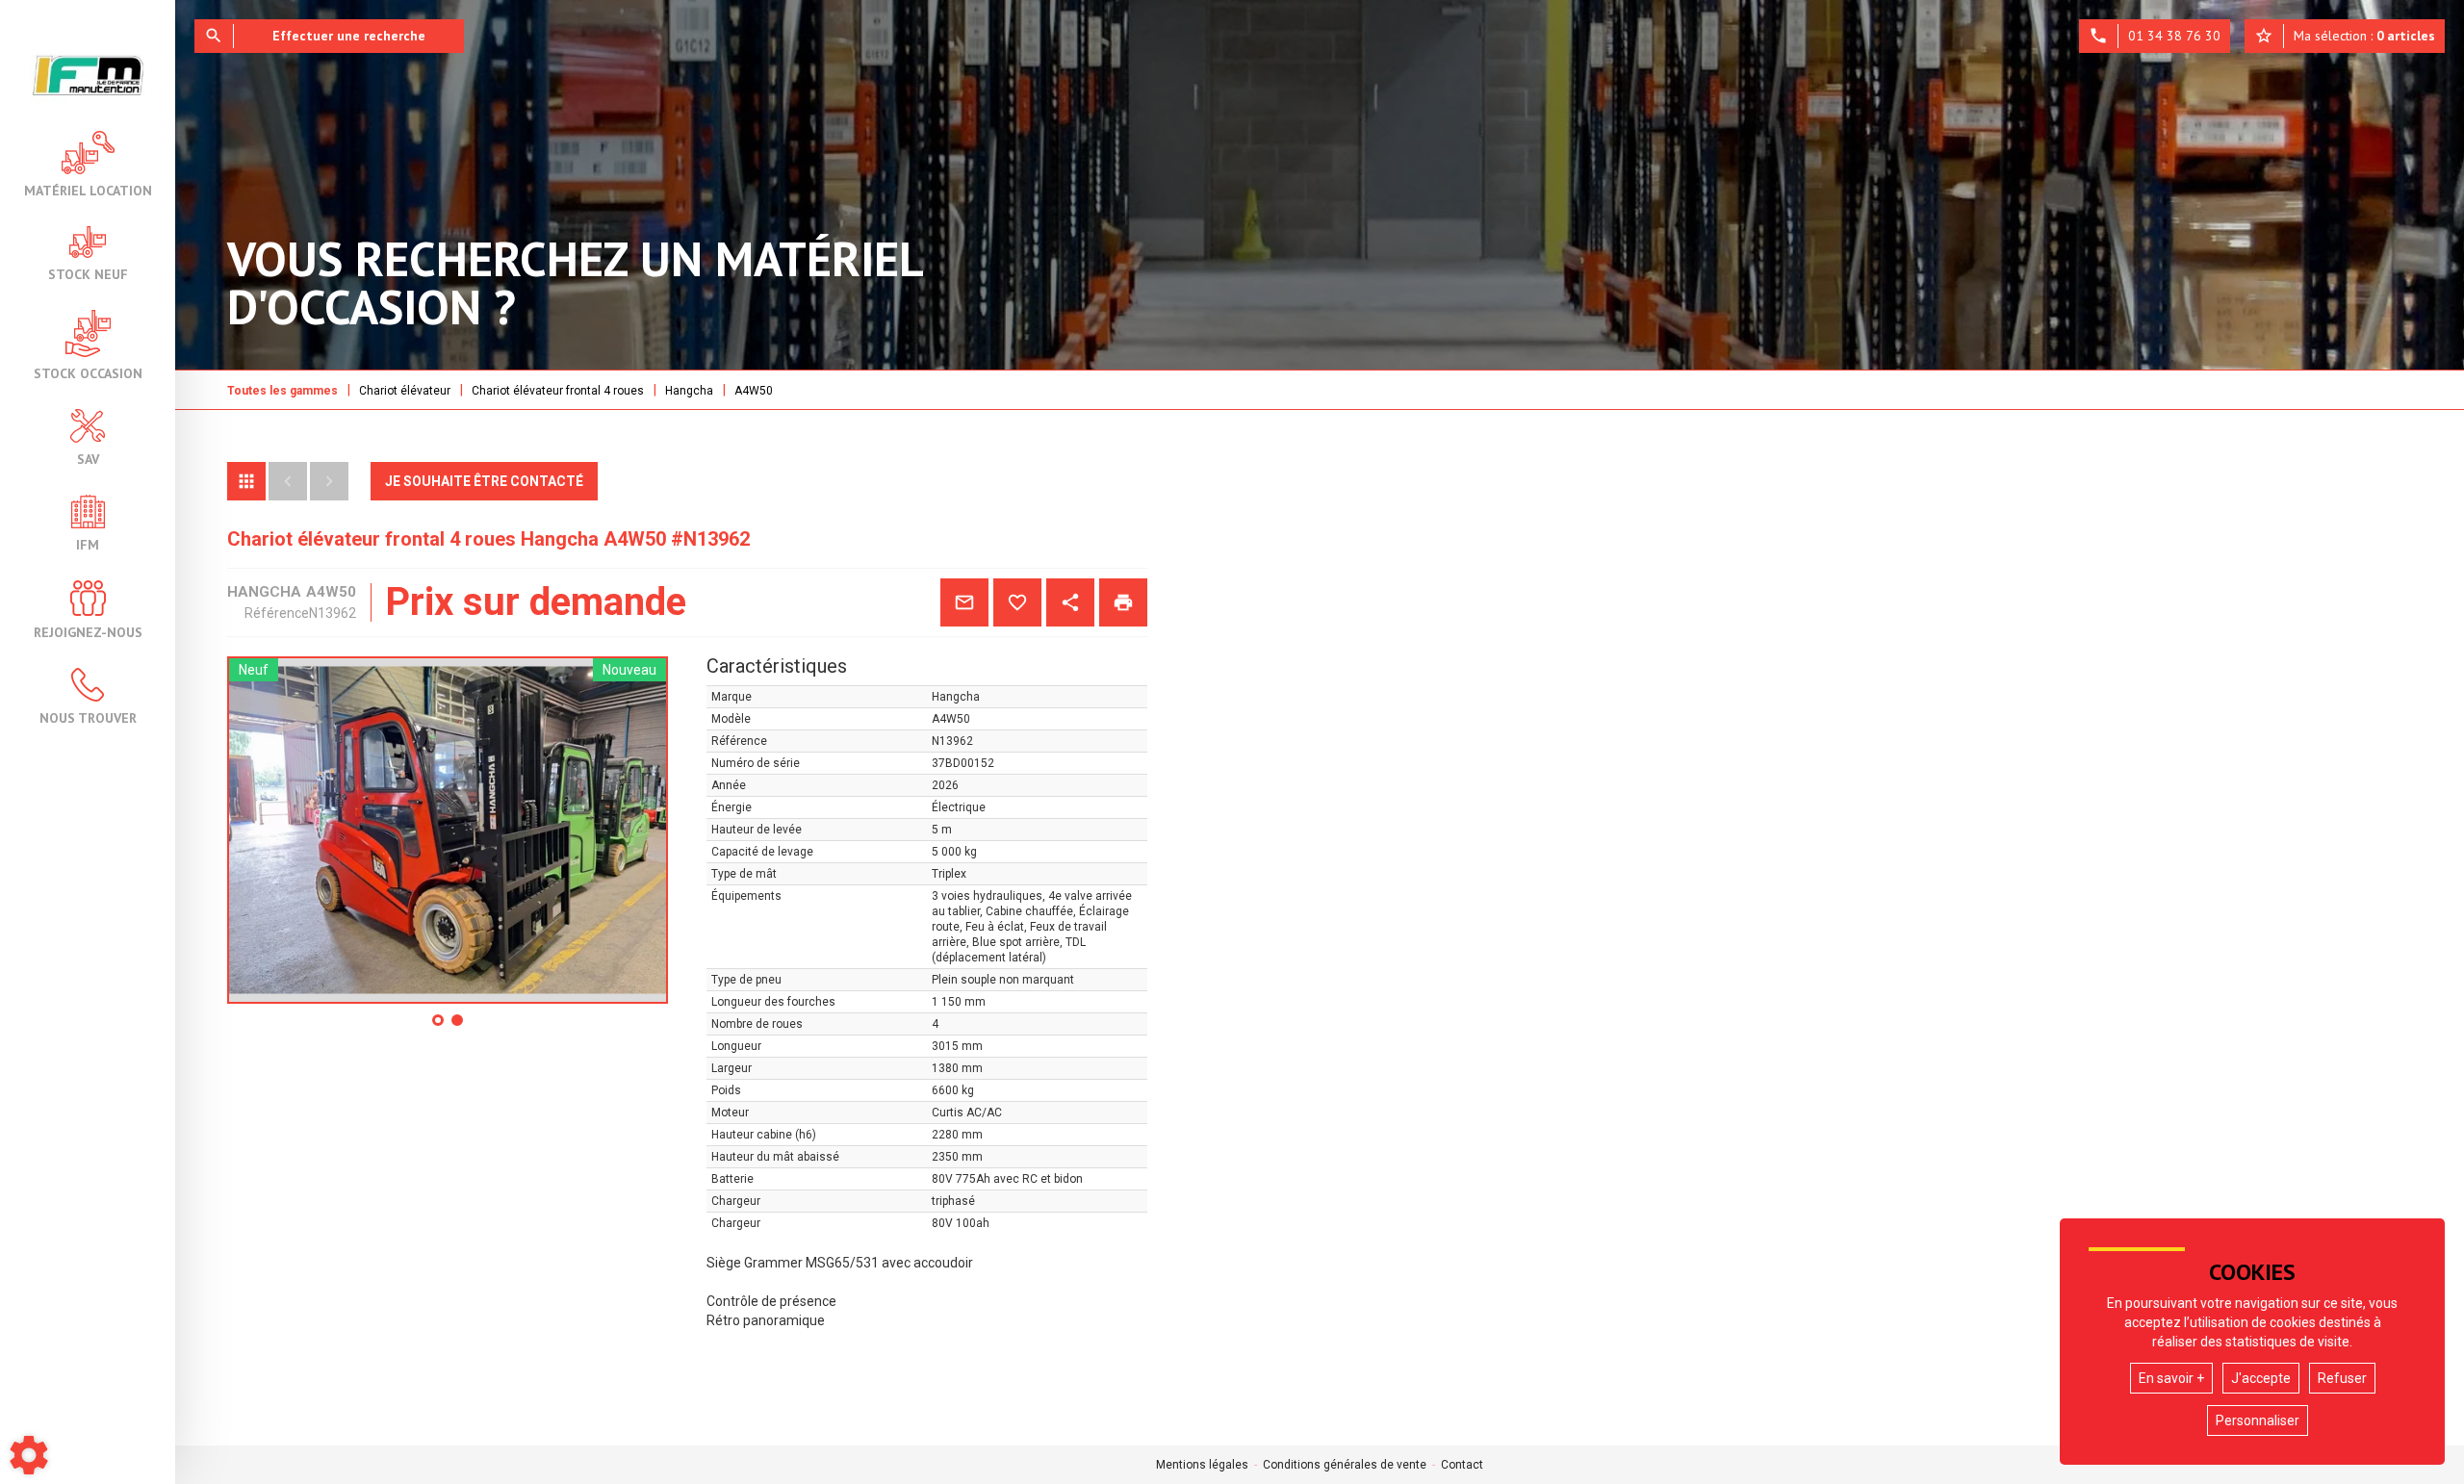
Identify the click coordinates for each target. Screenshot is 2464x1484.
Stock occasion (88, 372)
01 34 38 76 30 (2155, 36)
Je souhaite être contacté (484, 481)
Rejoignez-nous (88, 631)
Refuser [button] (2342, 1378)
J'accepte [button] (2261, 1378)
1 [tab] (439, 1027)
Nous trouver (88, 717)
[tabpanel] (448, 830)
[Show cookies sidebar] (29, 1455)
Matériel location (88, 190)
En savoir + (2171, 1378)
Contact (1462, 1465)
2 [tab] (458, 1027)
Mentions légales (1202, 1465)
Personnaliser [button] (2258, 1420)
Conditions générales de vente (1345, 1465)
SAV (88, 458)
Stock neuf (88, 273)
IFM (88, 544)
